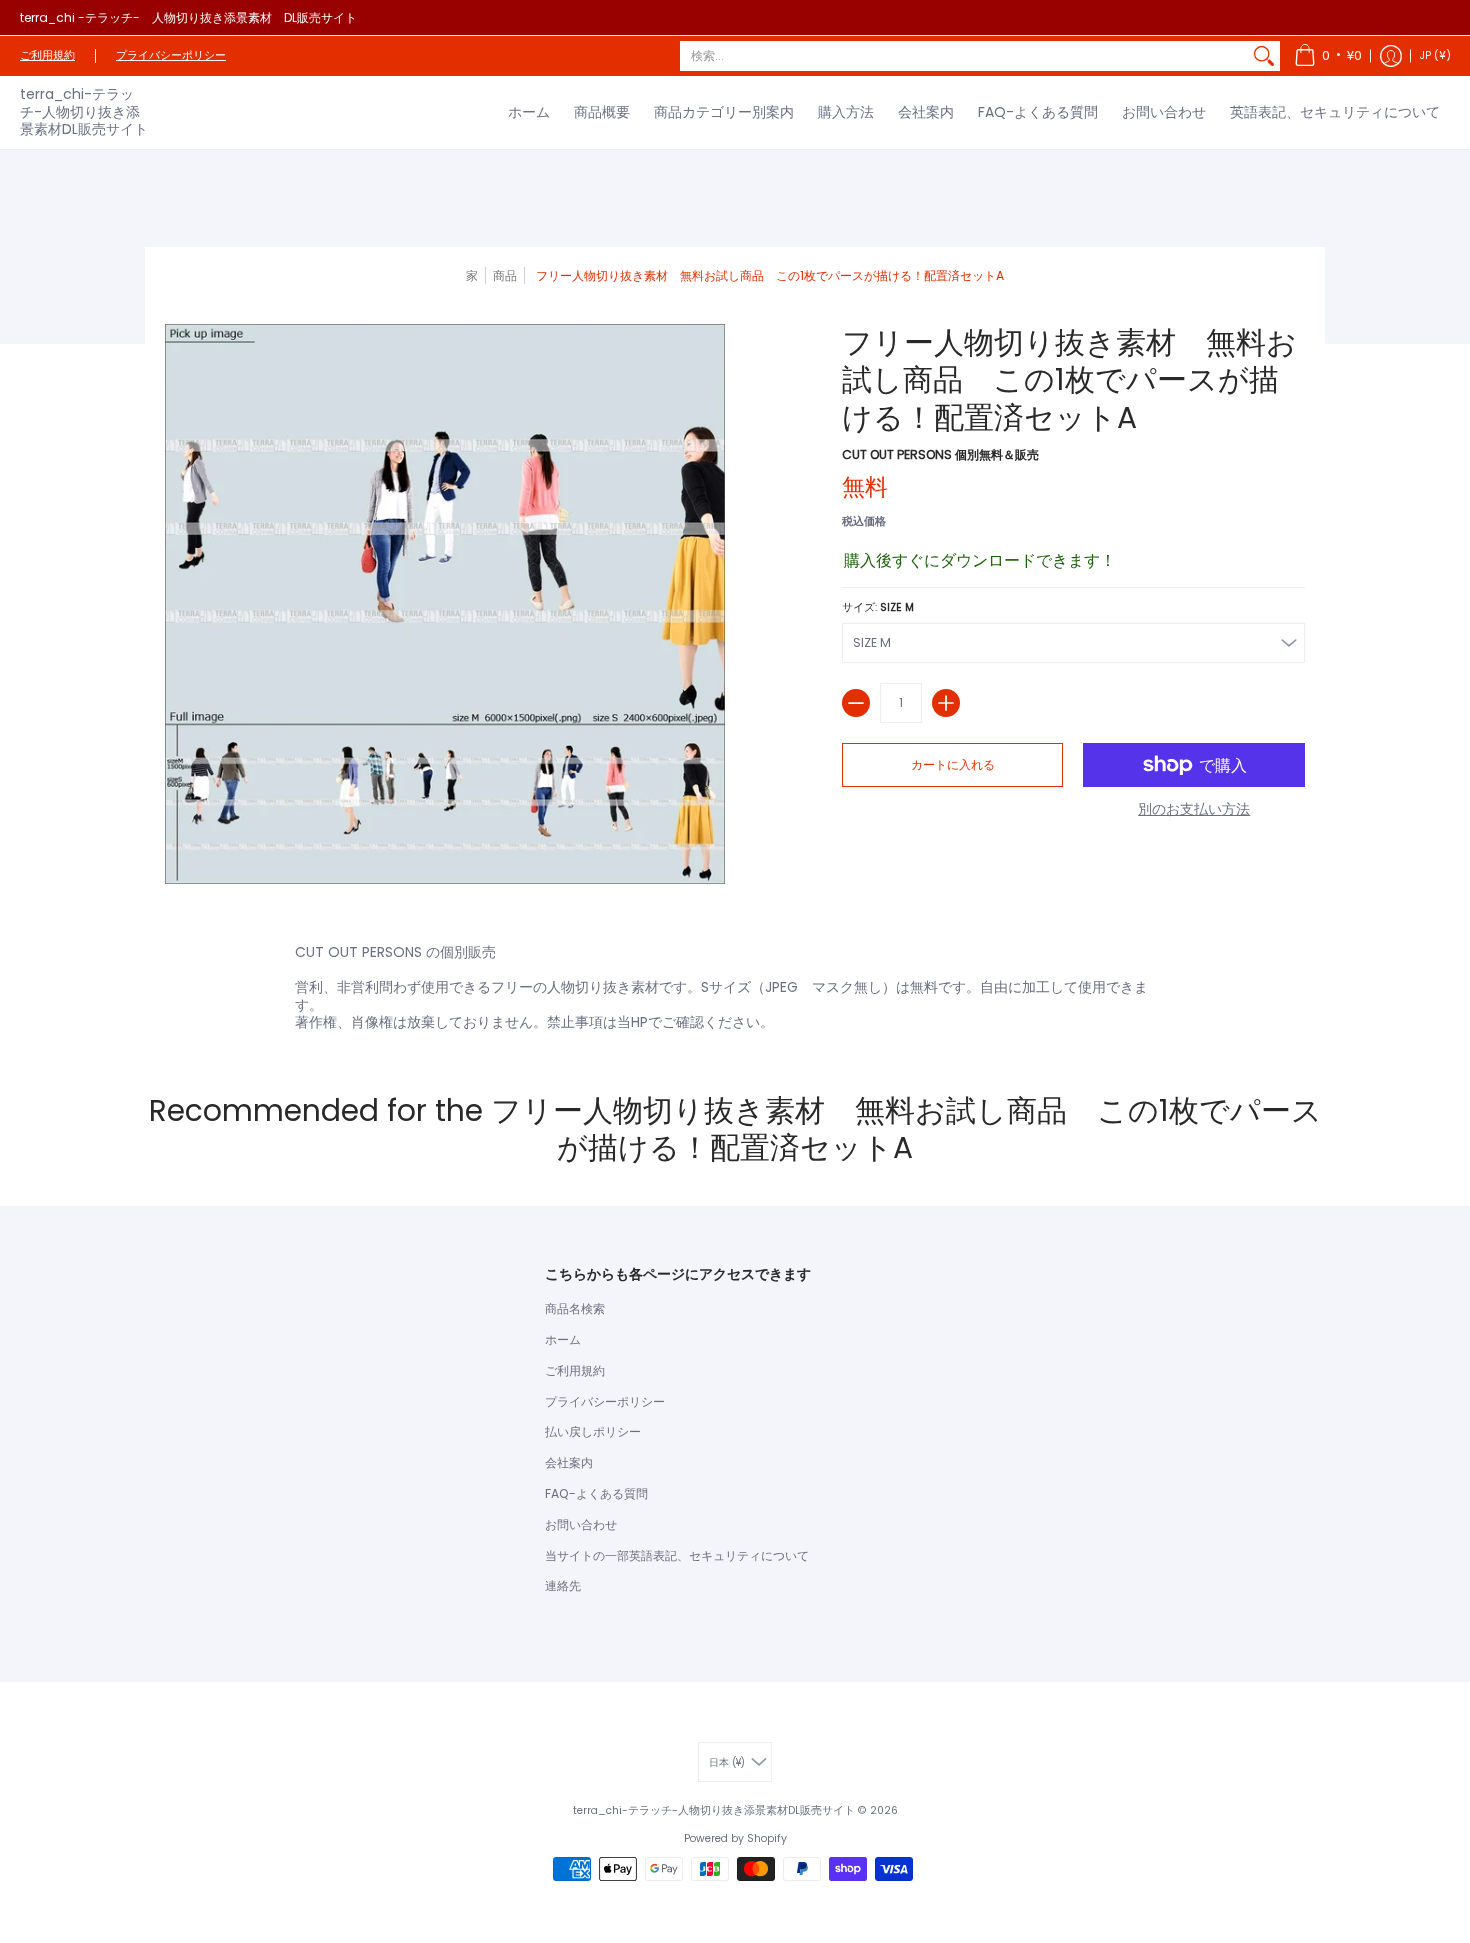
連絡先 (563, 1585)
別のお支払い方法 (1194, 810)
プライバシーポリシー (171, 55)
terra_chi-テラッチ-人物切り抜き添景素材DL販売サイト (84, 111)
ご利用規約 (47, 55)
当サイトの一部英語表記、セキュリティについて (677, 1555)
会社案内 (569, 1462)
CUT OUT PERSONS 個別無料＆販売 (940, 454)
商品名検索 (575, 1308)
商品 (505, 275)
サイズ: (878, 607)
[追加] (946, 703)
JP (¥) (1435, 55)
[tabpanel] (735, 983)
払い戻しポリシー (593, 1431)
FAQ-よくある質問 (596, 1493)
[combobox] (964, 56)
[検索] (1264, 56)
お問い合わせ (581, 1524)
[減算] (856, 703)
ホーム (563, 1339)
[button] (1328, 56)
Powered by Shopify (735, 1838)
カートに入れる (953, 764)
